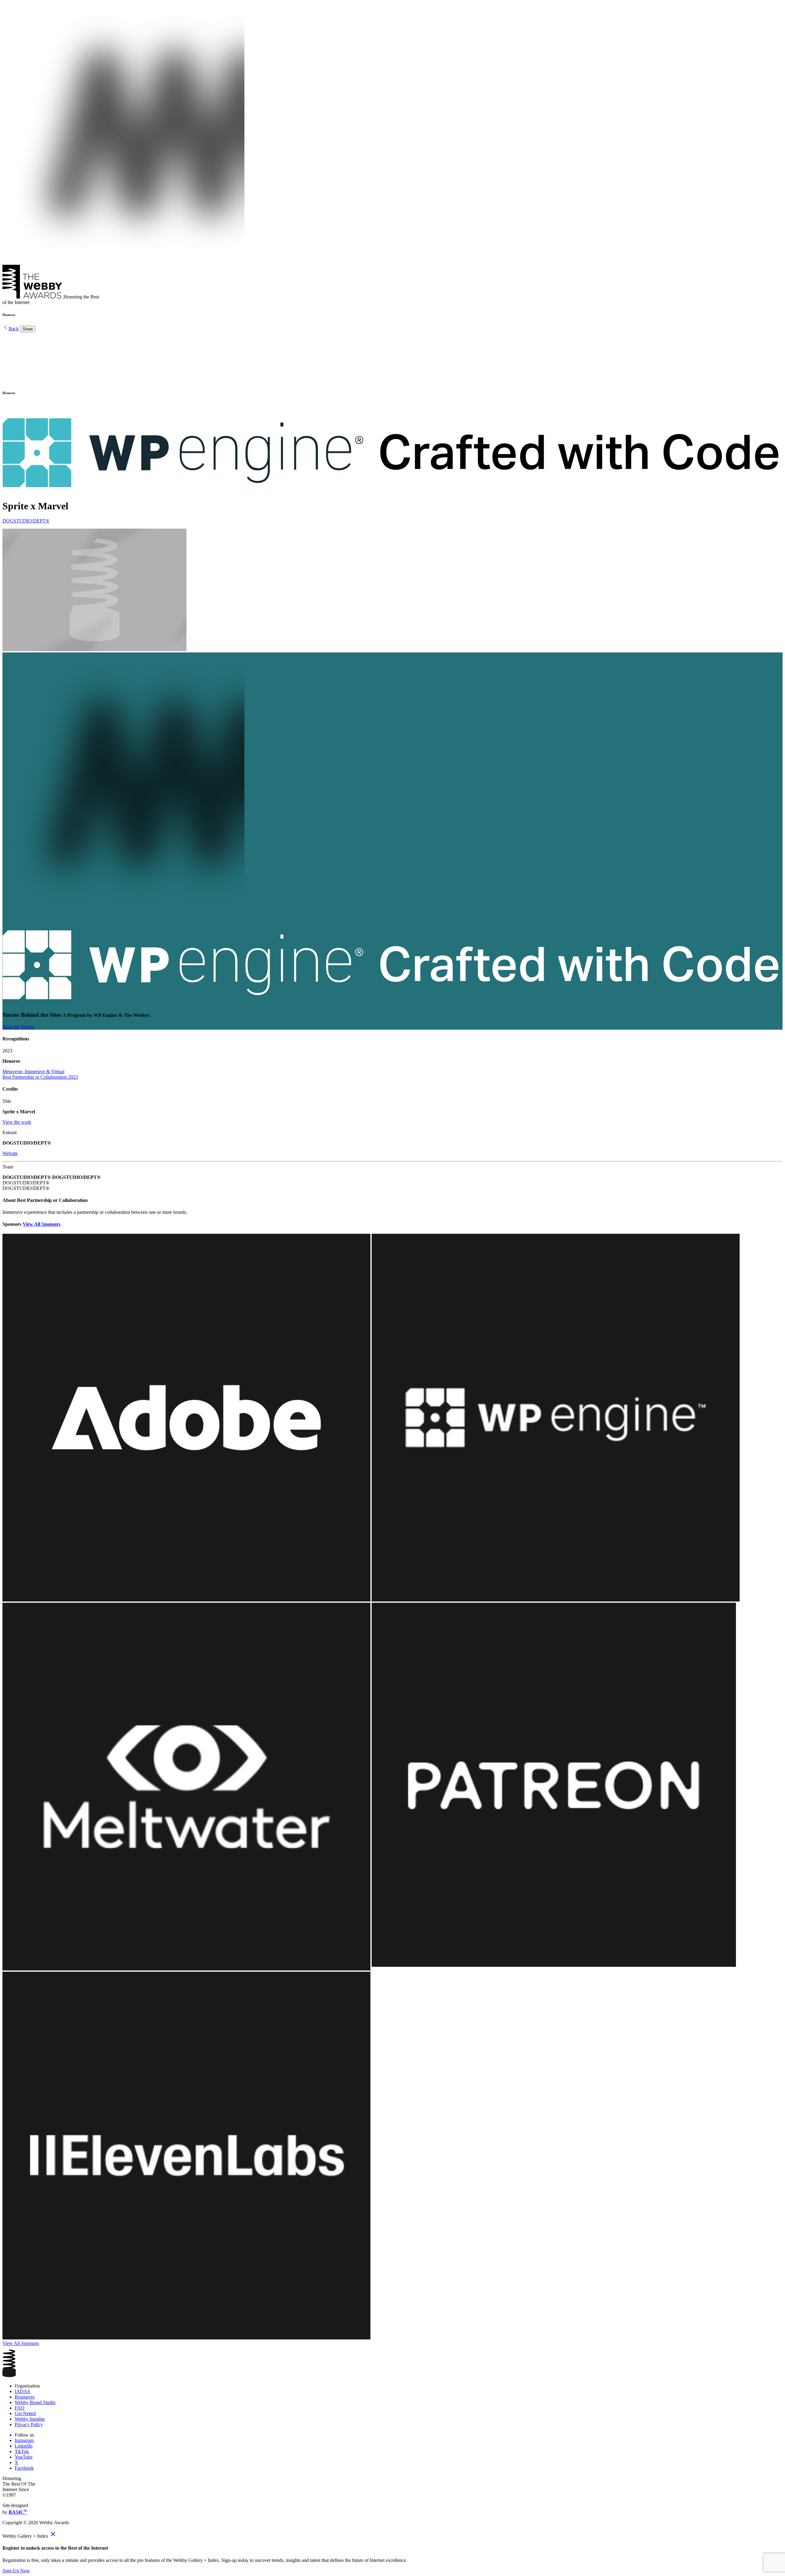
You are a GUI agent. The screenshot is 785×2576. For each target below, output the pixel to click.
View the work (17, 1122)
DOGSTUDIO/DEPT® (26, 521)
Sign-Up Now (16, 2571)
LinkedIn (24, 2446)
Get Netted (25, 2413)
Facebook (24, 2468)
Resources (25, 2397)
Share (28, 329)
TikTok (22, 2451)
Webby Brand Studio (35, 2402)
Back (14, 329)
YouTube (24, 2457)
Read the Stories (18, 1027)
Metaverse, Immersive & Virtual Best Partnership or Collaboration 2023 (40, 1074)
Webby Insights (30, 2419)
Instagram (24, 2440)
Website (10, 1153)
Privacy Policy (29, 2424)
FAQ (20, 2408)
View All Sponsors (42, 1224)
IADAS (22, 2391)
